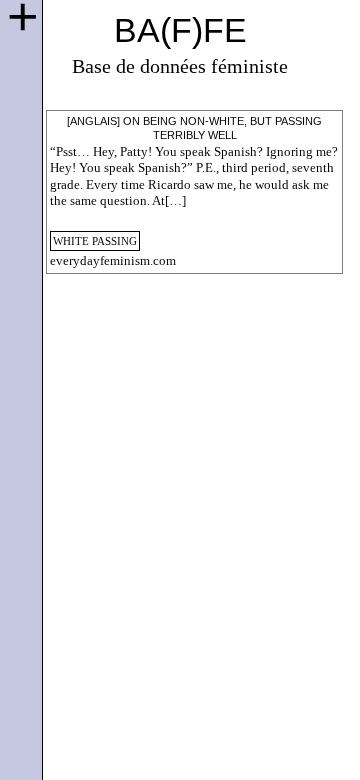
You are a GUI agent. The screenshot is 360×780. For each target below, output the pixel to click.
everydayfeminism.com (113, 261)
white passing (95, 241)
